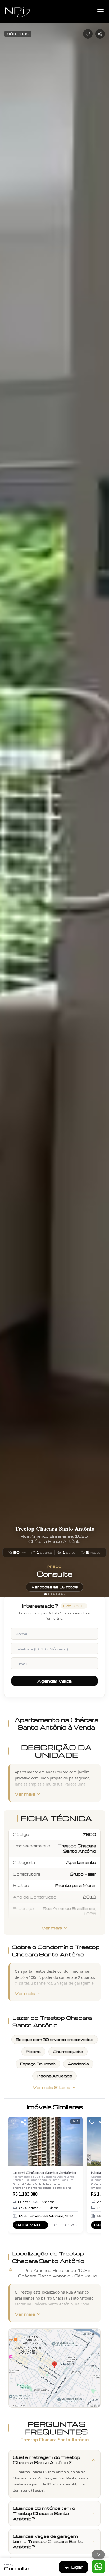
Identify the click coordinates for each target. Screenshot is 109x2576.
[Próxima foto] (103, 799)
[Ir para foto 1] (46, 1594)
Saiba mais (32, 2226)
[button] (54, 2368)
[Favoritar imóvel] (88, 34)
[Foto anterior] (6, 799)
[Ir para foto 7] (62, 1594)
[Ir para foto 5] (57, 1594)
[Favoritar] (13, 2122)
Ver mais (25, 1794)
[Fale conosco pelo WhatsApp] (98, 2566)
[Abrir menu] (101, 11)
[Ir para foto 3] (51, 1594)
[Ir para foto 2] (49, 1594)
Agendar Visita (54, 1681)
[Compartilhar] (24, 2122)
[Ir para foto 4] (54, 1594)
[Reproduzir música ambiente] (98, 2555)
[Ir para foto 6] (59, 1594)
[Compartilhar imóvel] (100, 34)
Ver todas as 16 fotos (55, 1587)
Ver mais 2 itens (52, 2087)
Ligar (77, 2567)
